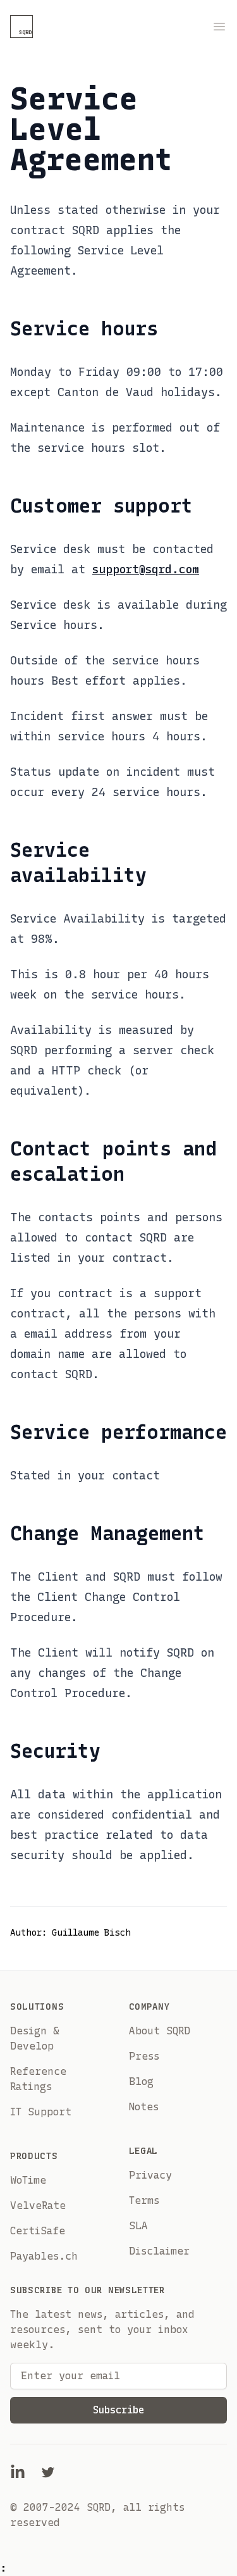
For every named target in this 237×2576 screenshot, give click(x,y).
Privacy (150, 2175)
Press (144, 2056)
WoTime (28, 2180)
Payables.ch (44, 2256)
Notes (144, 2107)
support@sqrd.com (146, 569)
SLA (138, 2226)
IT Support (41, 2112)
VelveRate (38, 2206)
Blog (141, 2081)
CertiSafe (38, 2231)
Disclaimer (159, 2251)
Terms (144, 2200)
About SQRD (160, 2031)
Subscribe (118, 2410)
